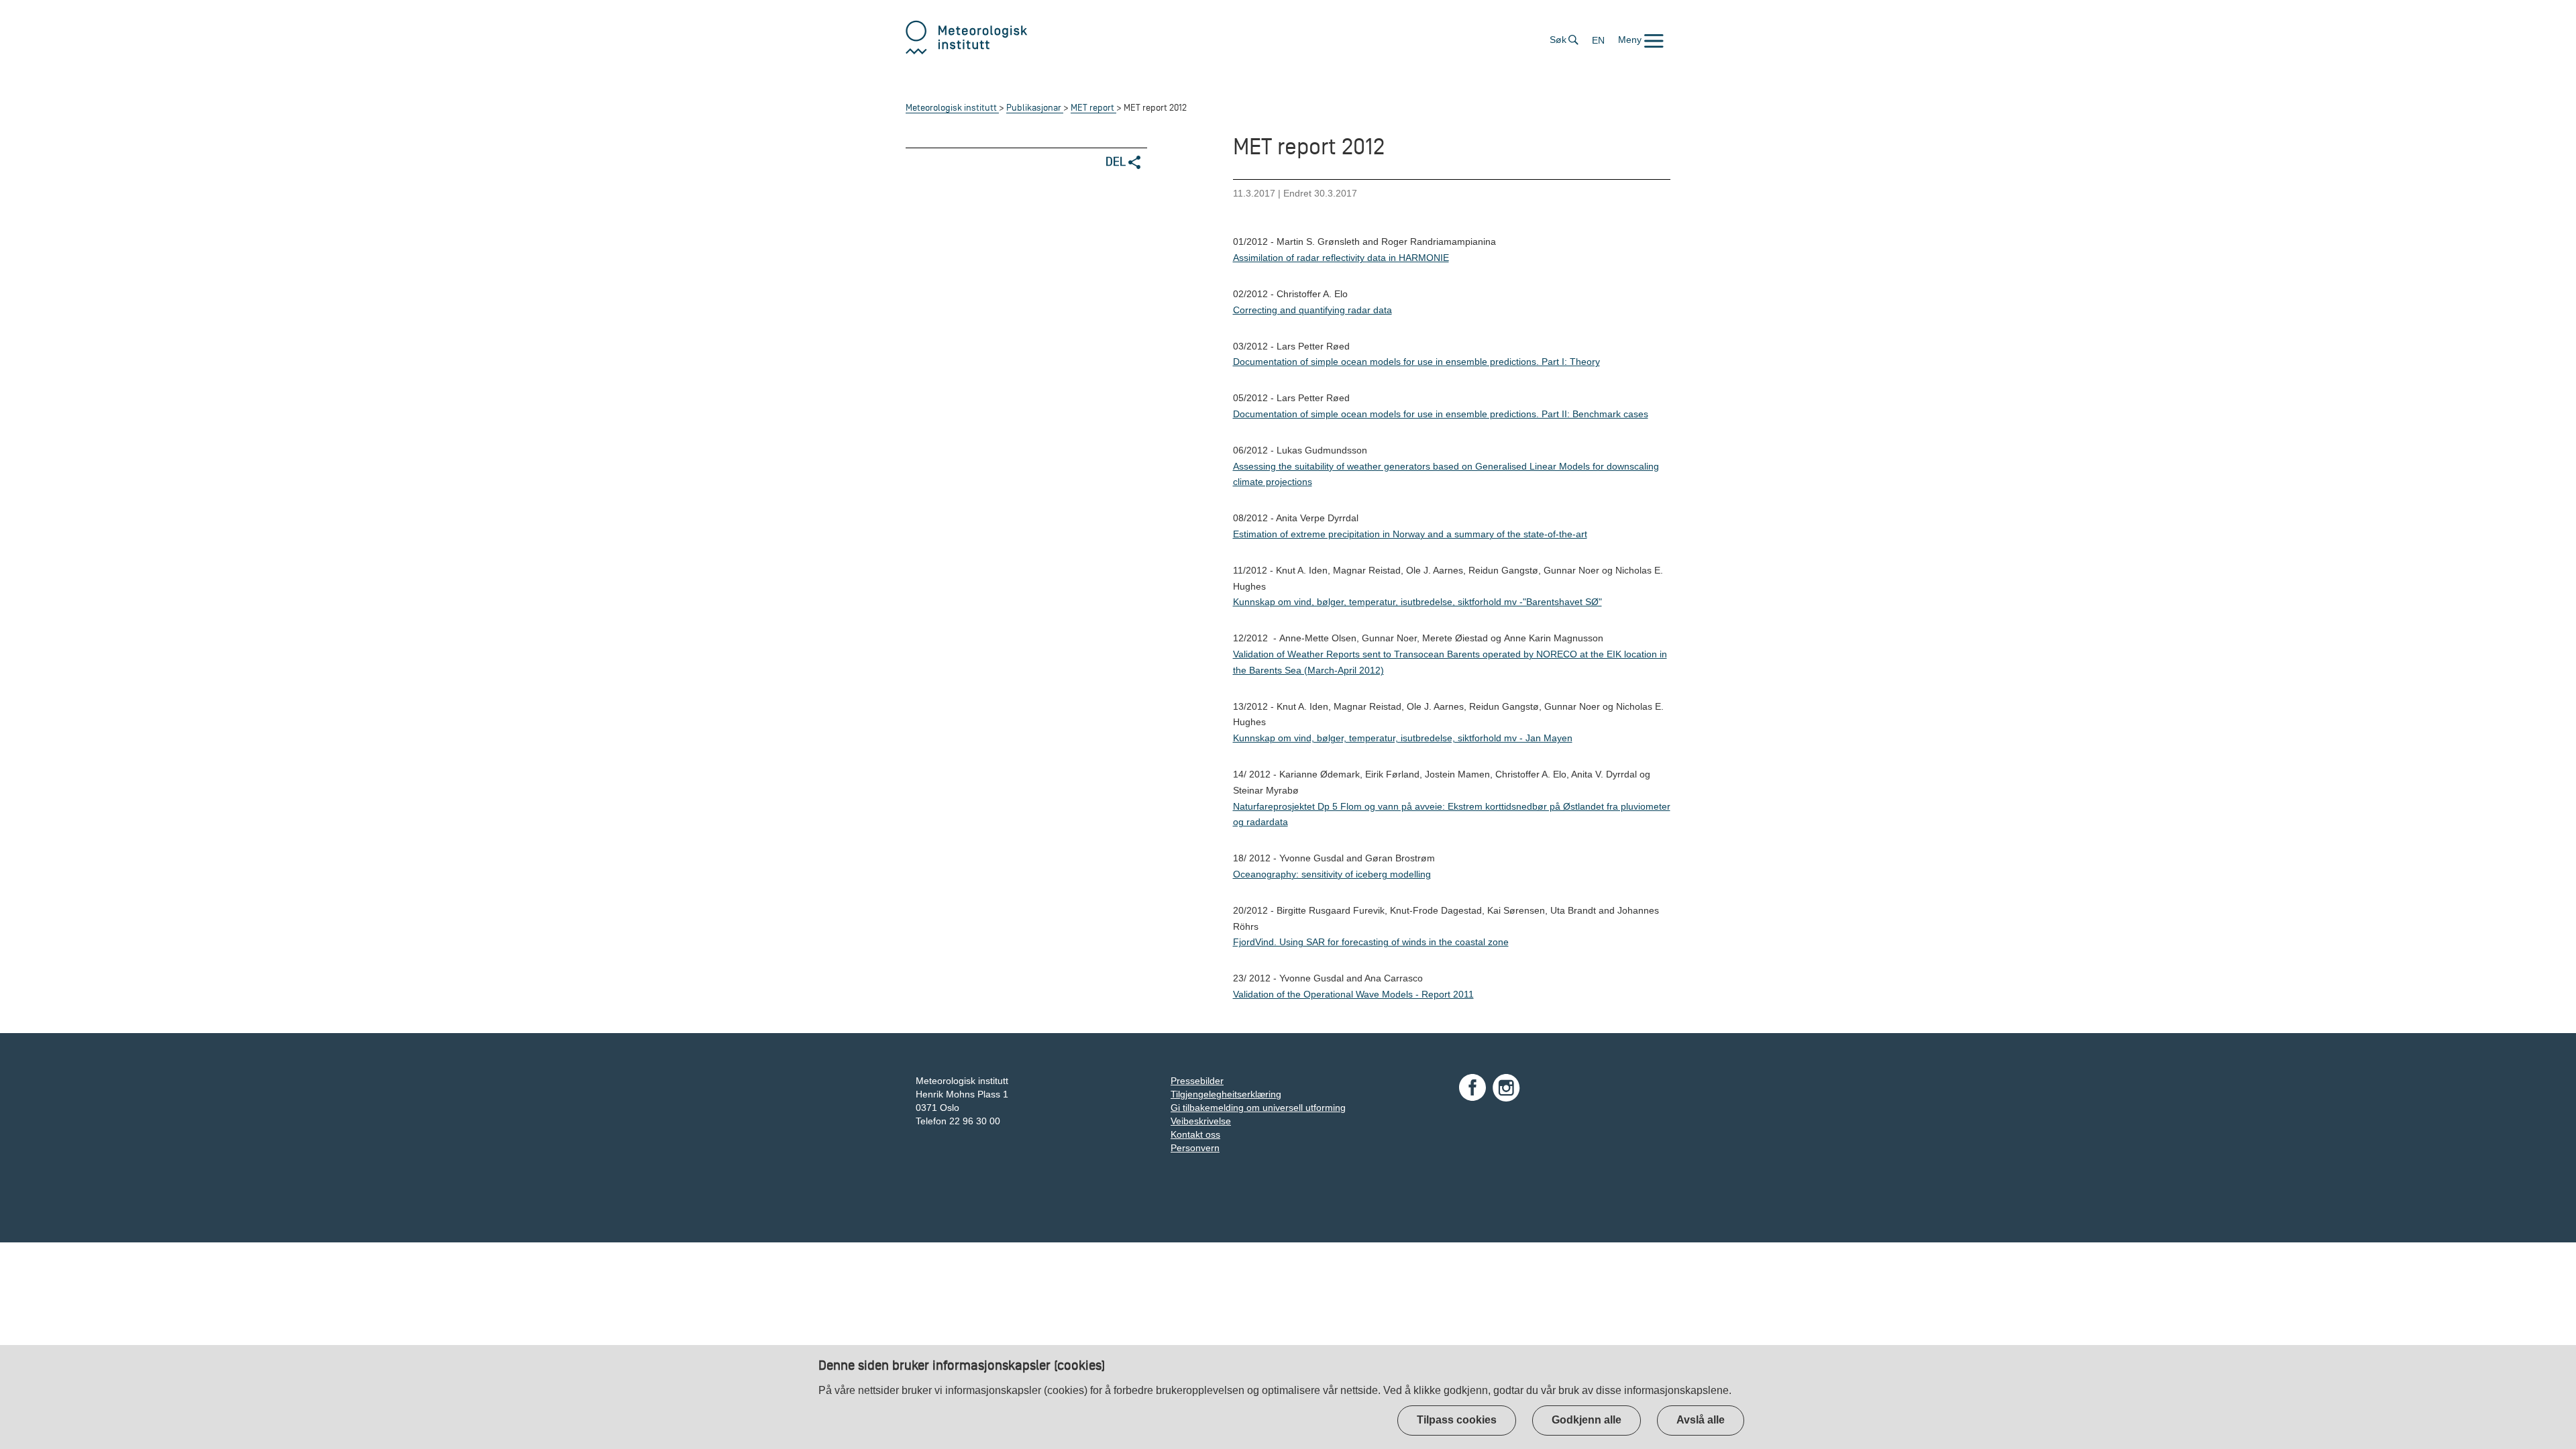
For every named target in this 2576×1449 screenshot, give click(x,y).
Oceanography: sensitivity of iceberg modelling (1332, 874)
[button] (1641, 40)
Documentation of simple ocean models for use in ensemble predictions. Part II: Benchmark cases (1441, 414)
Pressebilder (1197, 1081)
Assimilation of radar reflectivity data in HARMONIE (1341, 258)
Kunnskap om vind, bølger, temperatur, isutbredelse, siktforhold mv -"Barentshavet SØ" (1417, 602)
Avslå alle (1701, 1420)
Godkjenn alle (1587, 1420)
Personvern (1195, 1148)
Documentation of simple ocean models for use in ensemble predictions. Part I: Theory (1416, 362)
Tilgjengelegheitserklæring (1226, 1094)
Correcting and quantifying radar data (1312, 310)
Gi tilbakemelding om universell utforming (1258, 1108)
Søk (1558, 40)
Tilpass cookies (1457, 1420)
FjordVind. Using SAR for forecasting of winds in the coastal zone (1371, 942)
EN (1598, 40)
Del (1117, 161)
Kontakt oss (1195, 1134)
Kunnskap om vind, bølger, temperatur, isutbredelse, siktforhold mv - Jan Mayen (1403, 738)
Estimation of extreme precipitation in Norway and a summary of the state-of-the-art (1410, 534)
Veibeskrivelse (1201, 1121)
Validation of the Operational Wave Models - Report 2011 (1353, 994)
